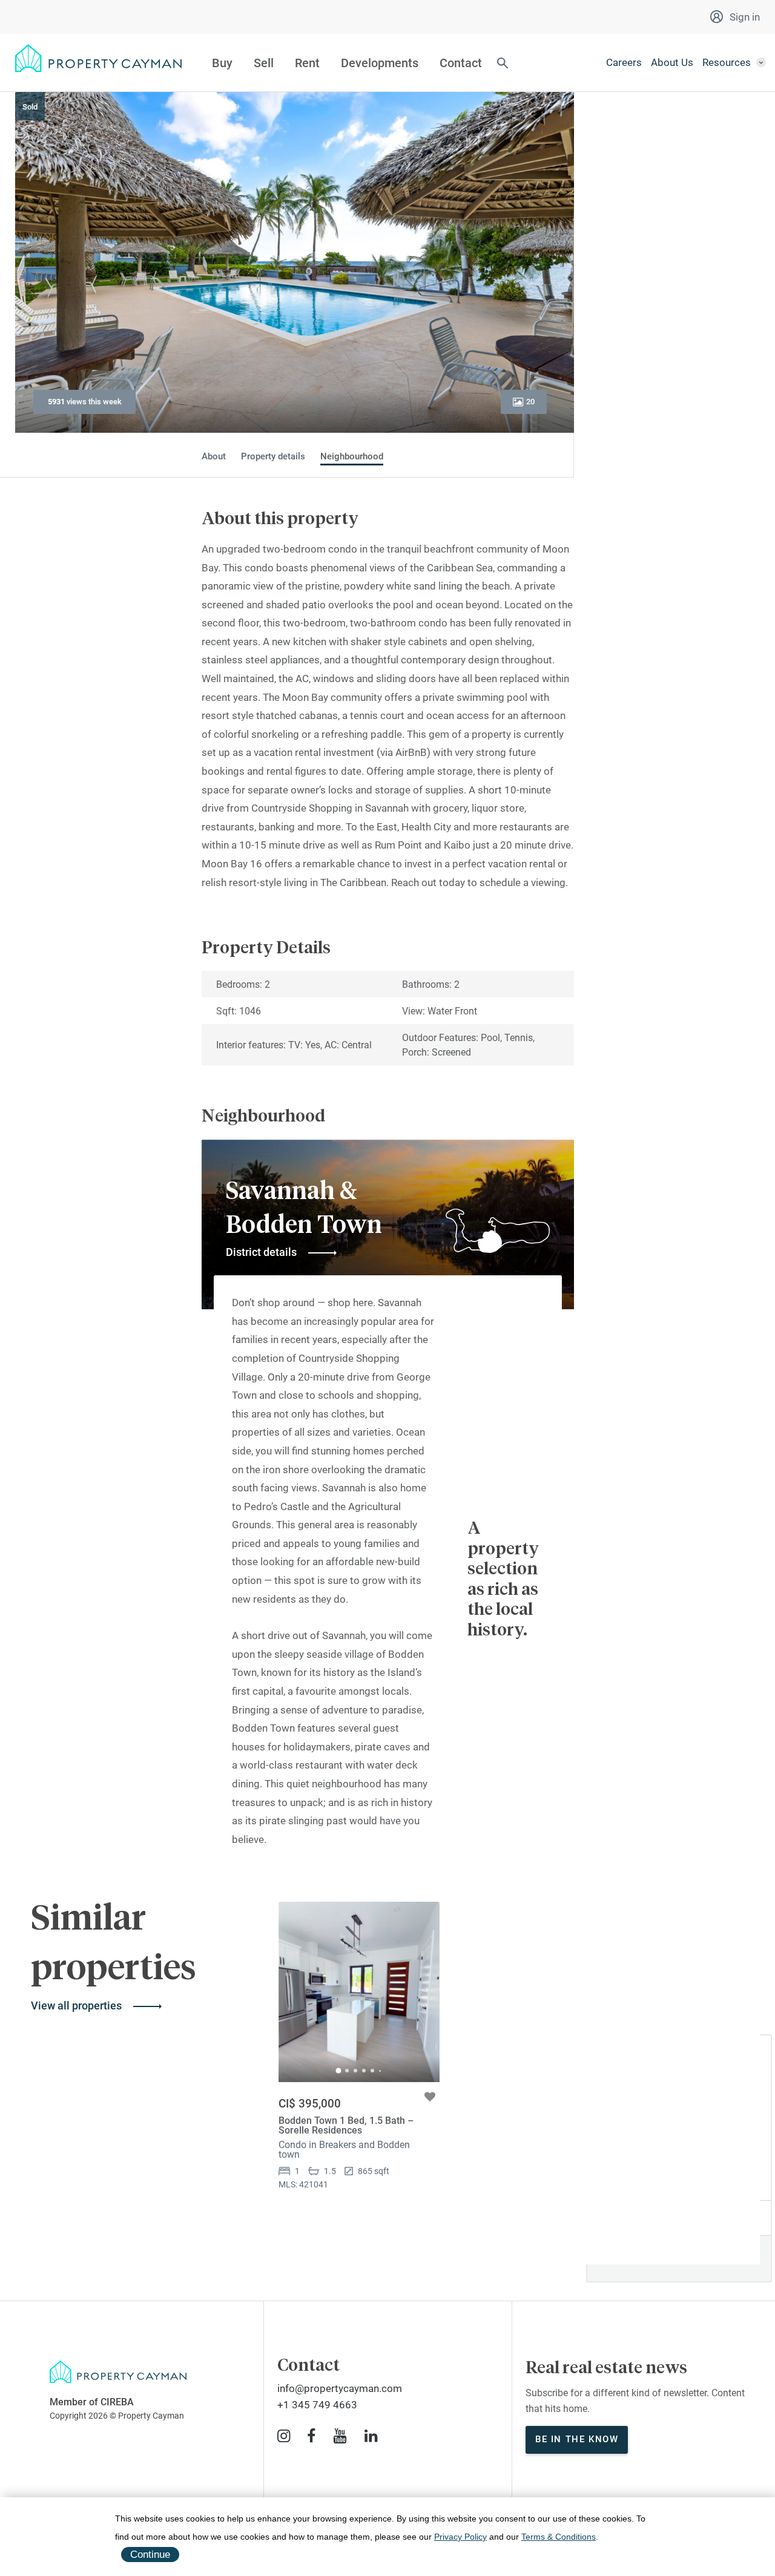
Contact (461, 63)
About (214, 457)
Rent (307, 63)
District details (261, 1252)
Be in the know (577, 2439)
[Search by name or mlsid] (503, 64)
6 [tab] (380, 2071)
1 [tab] (339, 2071)
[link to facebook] (311, 2436)
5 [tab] (372, 2071)
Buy (222, 63)
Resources (727, 62)
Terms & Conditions (559, 2537)
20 (530, 402)
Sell (264, 63)
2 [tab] (347, 2071)
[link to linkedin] (371, 2436)
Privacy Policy (460, 2537)
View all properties (76, 2006)
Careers (624, 62)
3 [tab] (355, 2071)
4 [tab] (364, 2071)
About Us (672, 62)
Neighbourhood (352, 457)
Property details (273, 457)
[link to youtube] (340, 2436)
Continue (150, 2555)
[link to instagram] (284, 2436)
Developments (380, 63)
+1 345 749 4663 (317, 2405)
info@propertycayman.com (340, 2388)
